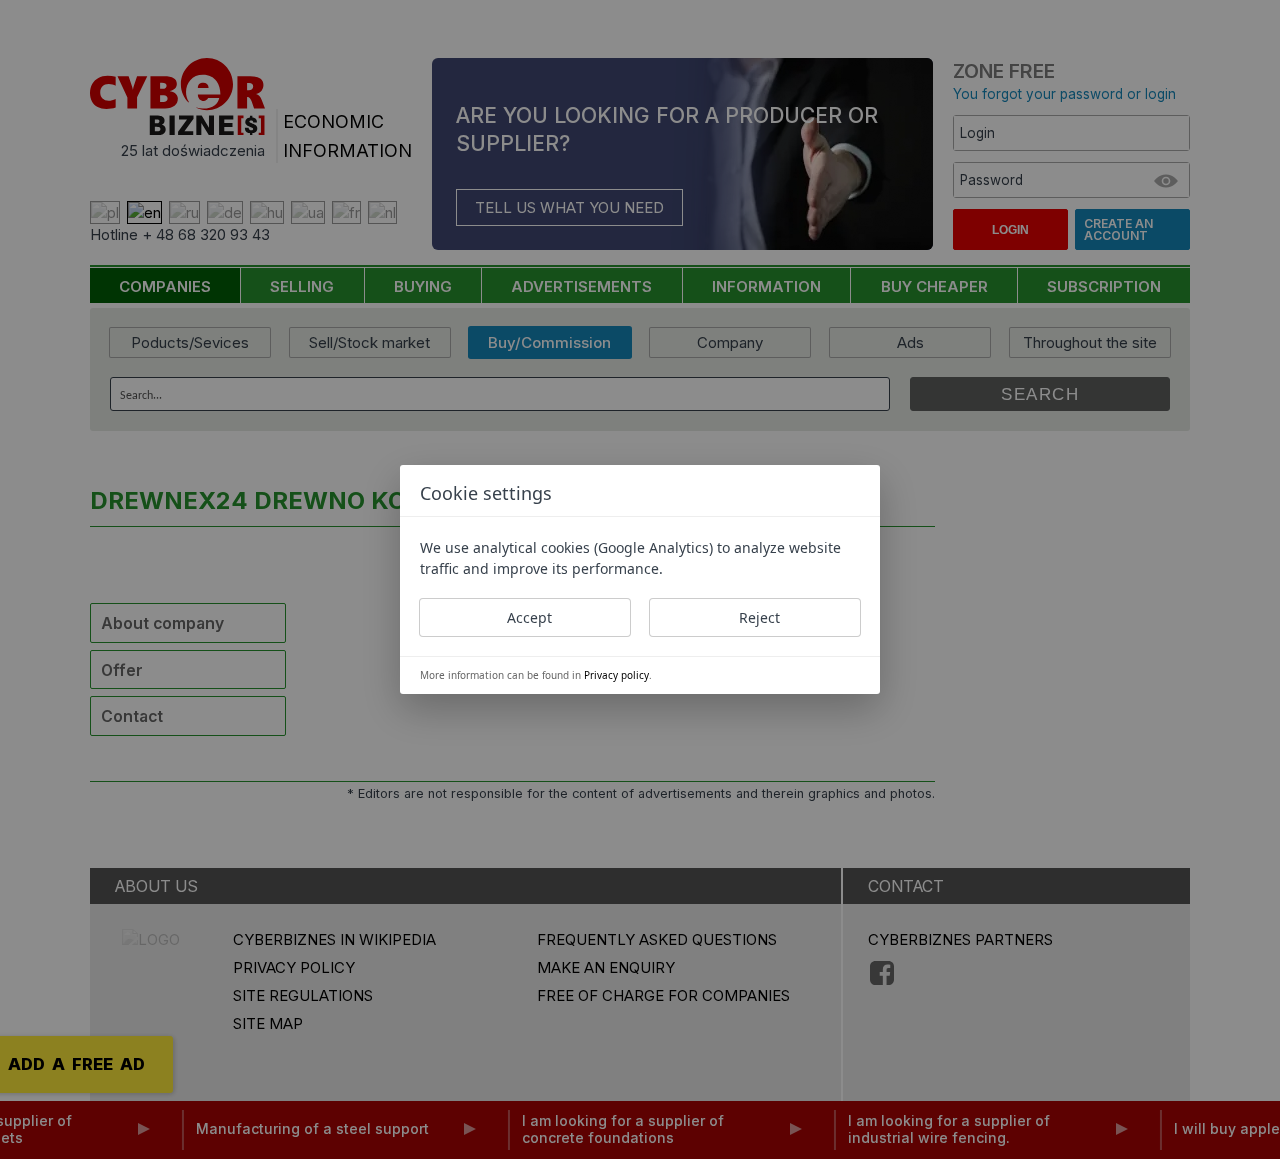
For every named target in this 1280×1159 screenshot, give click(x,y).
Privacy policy (616, 675)
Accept (529, 617)
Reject (759, 617)
